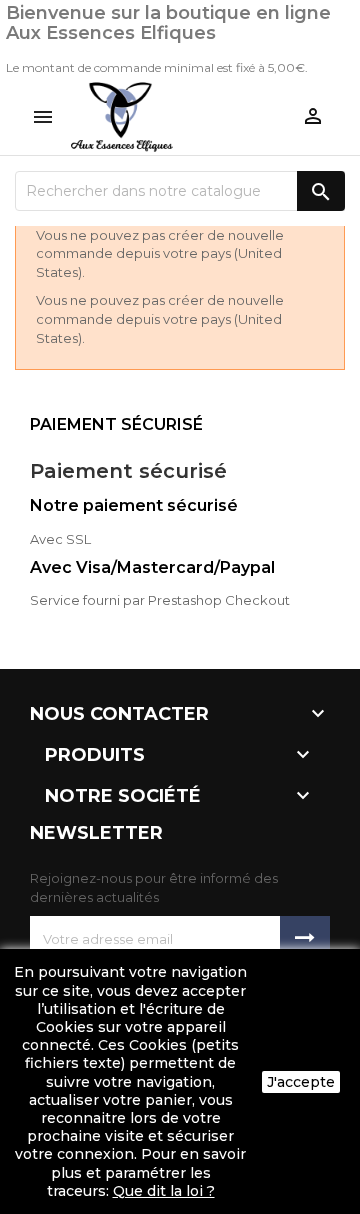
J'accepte (301, 1082)
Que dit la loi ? (164, 1191)
